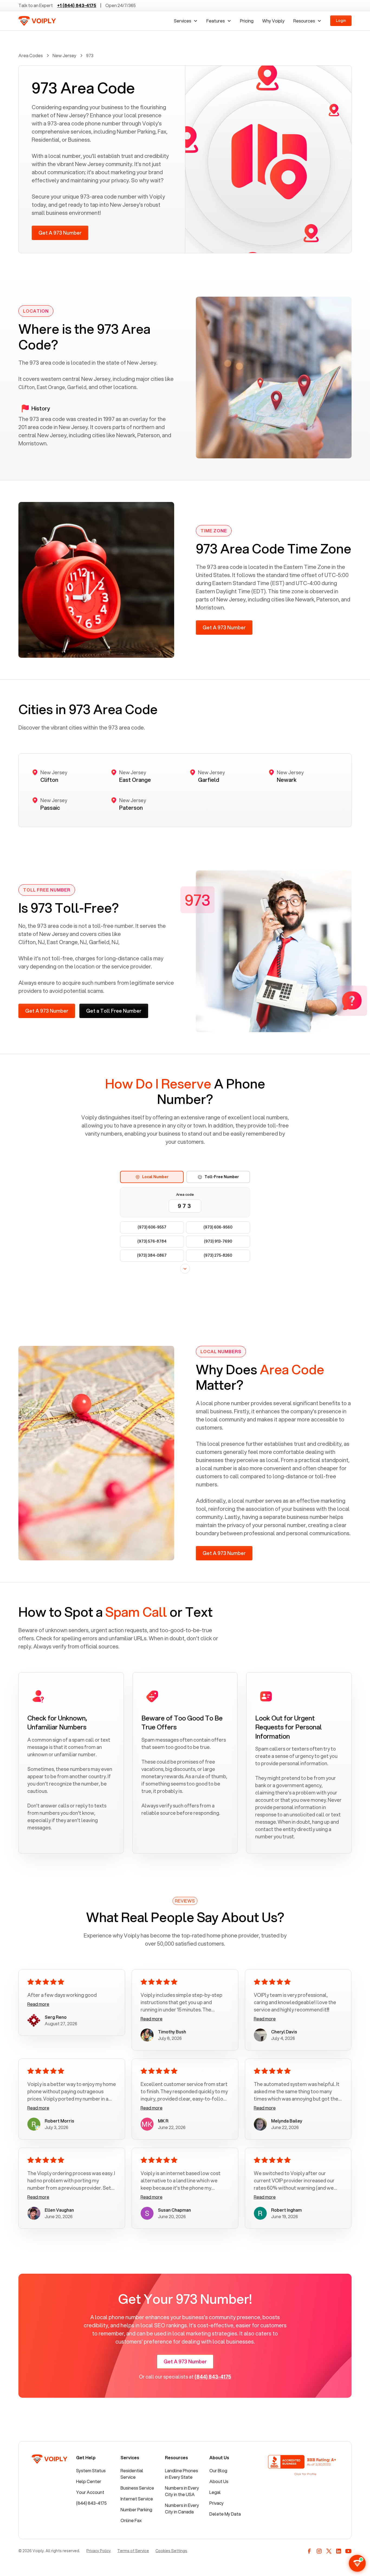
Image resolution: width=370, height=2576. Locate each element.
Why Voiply (273, 21)
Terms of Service (133, 2551)
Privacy (217, 2503)
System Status (91, 2470)
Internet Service (137, 2499)
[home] (37, 21)
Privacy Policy (99, 2551)
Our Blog (218, 2470)
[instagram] (319, 2551)
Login (341, 21)
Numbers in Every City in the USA (182, 2491)
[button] (186, 21)
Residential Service (132, 2474)
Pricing (247, 21)
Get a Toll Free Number (114, 1011)
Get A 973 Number (60, 233)
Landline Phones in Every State (181, 2474)
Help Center (89, 2481)
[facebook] (309, 2551)
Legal (215, 2492)
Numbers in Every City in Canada (182, 2508)
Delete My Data (225, 2514)
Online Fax (131, 2520)
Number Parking (136, 2509)
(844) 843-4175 (91, 2503)
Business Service (137, 2488)
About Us (219, 2481)
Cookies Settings (171, 2551)
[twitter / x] (329, 2551)
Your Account (90, 2492)
